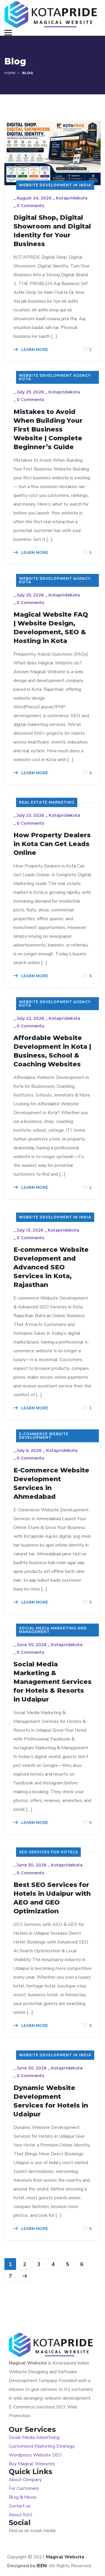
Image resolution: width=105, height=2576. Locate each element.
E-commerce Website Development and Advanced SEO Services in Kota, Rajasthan (51, 1267)
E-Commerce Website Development (44, 1436)
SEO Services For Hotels (48, 1852)
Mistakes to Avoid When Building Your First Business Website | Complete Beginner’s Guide (48, 429)
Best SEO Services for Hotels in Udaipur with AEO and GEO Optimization (52, 1898)
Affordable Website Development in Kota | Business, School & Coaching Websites (52, 1051)
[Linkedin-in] (60, 2542)
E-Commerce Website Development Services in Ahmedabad (51, 1483)
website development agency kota (55, 377)
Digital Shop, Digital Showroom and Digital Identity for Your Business (52, 231)
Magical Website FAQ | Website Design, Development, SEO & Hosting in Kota (51, 628)
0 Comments (30, 206)
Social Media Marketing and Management (53, 1630)
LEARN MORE (34, 350)
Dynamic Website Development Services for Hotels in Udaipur (51, 2101)
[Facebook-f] (38, 2542)
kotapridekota (72, 198)
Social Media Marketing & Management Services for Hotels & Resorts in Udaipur (52, 1682)
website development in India (55, 185)
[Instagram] (82, 2542)
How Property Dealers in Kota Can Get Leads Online (52, 844)
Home (10, 73)
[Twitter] (16, 2542)
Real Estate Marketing (47, 802)
